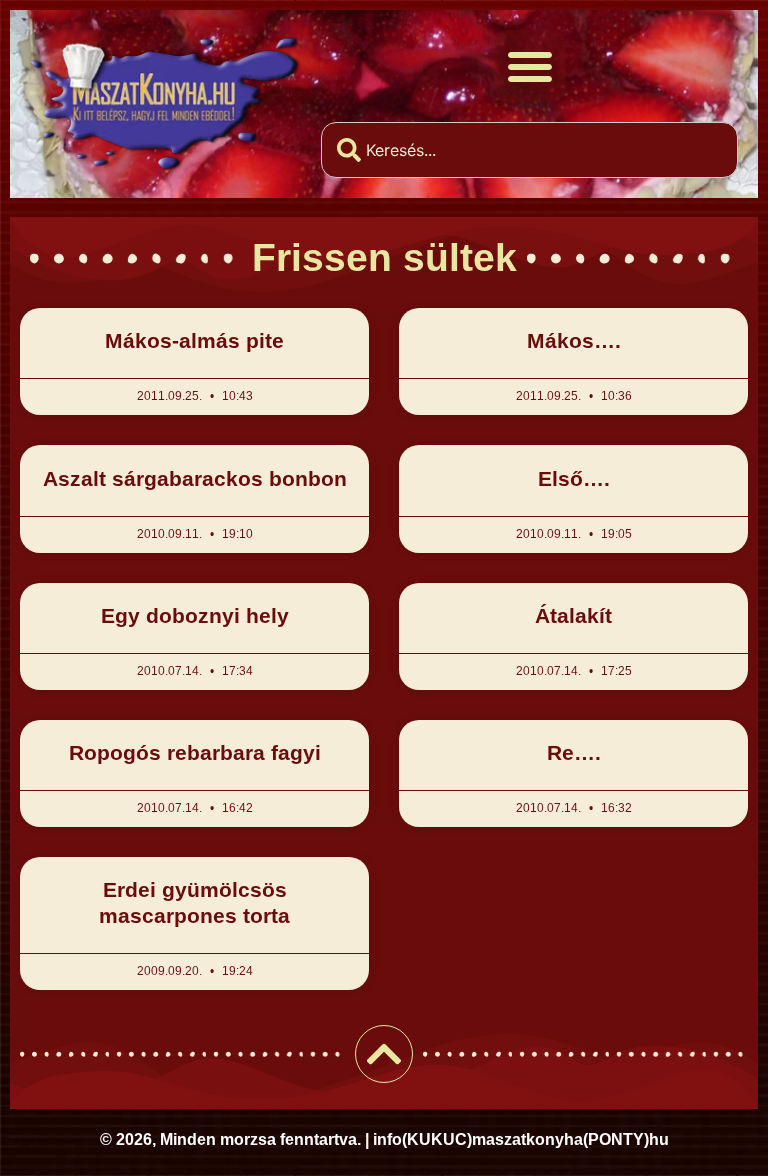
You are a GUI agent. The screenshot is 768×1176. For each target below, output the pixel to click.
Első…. (574, 478)
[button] (530, 66)
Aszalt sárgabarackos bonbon (195, 478)
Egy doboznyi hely (195, 615)
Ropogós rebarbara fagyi (195, 752)
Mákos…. (574, 340)
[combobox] (529, 150)
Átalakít (573, 615)
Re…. (574, 752)
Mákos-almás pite (194, 340)
